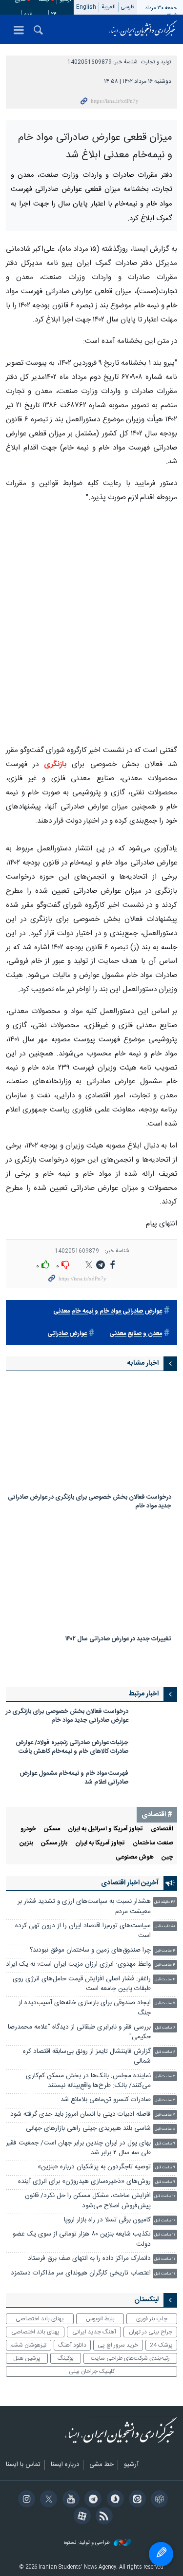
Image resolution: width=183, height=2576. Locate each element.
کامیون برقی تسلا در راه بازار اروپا (107, 2220)
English (86, 7)
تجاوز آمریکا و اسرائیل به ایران (105, 1829)
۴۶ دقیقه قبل (165, 1902)
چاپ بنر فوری (152, 2319)
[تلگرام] (91, 2500)
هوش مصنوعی (135, 1857)
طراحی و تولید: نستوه (88, 2543)
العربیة (109, 7)
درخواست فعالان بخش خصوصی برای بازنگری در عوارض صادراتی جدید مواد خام (90, 1502)
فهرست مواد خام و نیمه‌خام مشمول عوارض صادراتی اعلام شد (74, 1778)
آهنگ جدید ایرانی (94, 2332)
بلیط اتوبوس (100, 2319)
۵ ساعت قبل (165, 2003)
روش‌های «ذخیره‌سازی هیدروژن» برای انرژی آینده (84, 2182)
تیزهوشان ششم (28, 2345)
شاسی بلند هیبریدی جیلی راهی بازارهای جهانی (88, 2129)
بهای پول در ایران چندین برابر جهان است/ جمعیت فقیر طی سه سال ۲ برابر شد (78, 2148)
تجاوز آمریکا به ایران (100, 1843)
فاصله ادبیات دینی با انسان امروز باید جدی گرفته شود (81, 2115)
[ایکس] (47, 2500)
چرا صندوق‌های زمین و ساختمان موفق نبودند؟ (90, 1950)
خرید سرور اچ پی (118, 2345)
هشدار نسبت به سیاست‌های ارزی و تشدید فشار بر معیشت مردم (84, 1907)
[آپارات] (80, 2517)
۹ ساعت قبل (165, 2144)
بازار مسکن (54, 1843)
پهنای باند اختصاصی (40, 2319)
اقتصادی (162, 1829)
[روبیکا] (158, 2500)
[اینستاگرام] (25, 2500)
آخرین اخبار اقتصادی (130, 1883)
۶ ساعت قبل (165, 2028)
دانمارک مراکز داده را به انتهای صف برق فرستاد (89, 2259)
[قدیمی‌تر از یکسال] (91, 1434)
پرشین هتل (27, 2358)
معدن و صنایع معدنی (136, 1334)
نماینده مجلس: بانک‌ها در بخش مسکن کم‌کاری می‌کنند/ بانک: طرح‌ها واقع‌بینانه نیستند (88, 2081)
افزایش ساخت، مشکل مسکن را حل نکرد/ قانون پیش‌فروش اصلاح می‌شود (88, 2201)
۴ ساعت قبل (165, 1951)
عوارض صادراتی (67, 1334)
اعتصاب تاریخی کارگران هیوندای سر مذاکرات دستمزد (81, 2273)
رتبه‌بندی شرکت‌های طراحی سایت (130, 2358)
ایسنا (143, 29)
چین (167, 1857)
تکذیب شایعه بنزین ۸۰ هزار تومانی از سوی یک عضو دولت (82, 2239)
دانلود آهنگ (72, 2345)
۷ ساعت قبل (165, 2077)
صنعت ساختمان (153, 1843)
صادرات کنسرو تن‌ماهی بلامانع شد (106, 2100)
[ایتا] (136, 2500)
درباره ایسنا (65, 2465)
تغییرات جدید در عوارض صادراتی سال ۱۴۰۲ (118, 1640)
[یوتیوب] (69, 2500)
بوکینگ (66, 2358)
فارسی (128, 7)
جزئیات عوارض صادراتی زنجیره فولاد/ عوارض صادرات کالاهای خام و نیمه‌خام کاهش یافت (72, 1747)
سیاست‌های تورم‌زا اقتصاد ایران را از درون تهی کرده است (83, 1931)
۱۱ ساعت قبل (165, 2235)
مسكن (52, 1829)
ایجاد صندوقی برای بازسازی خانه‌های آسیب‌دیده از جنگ (85, 2008)
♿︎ (161, 2554)
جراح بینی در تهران (151, 2332)
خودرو (28, 1829)
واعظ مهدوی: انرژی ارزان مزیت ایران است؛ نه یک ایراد (78, 1965)
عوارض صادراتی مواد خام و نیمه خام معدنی (108, 1311)
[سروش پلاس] (113, 2500)
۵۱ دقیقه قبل (165, 1927)
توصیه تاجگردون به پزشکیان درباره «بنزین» (94, 2167)
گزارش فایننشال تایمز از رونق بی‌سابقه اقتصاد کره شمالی (87, 2057)
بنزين (26, 1843)
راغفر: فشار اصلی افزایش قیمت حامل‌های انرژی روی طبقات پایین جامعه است (82, 1984)
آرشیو (131, 2465)
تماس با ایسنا (23, 2465)
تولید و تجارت (156, 62)
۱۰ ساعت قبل (165, 2196)
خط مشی (102, 2465)
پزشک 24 (161, 2345)
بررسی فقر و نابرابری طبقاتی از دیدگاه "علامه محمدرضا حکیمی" (79, 2032)
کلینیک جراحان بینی (92, 2371)
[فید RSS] (103, 2517)
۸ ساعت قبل (165, 2129)
